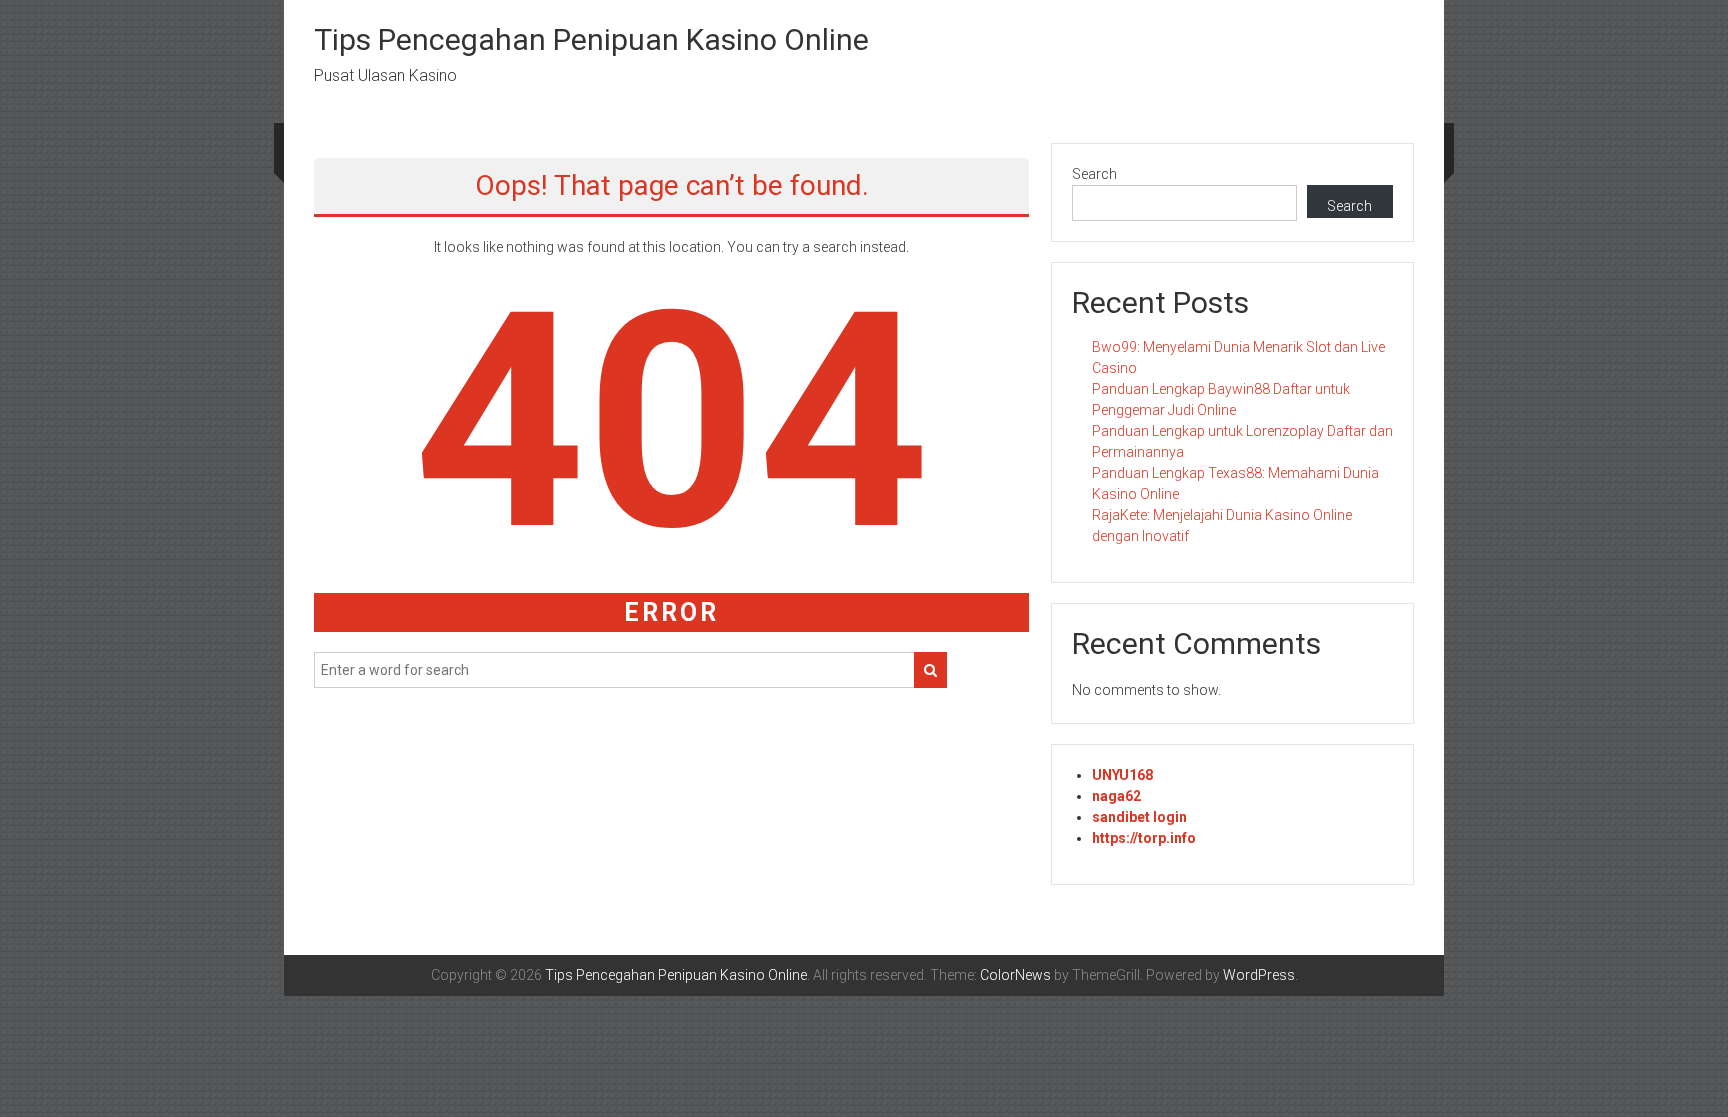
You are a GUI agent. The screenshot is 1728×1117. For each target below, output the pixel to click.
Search (1094, 174)
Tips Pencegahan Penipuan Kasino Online (591, 39)
